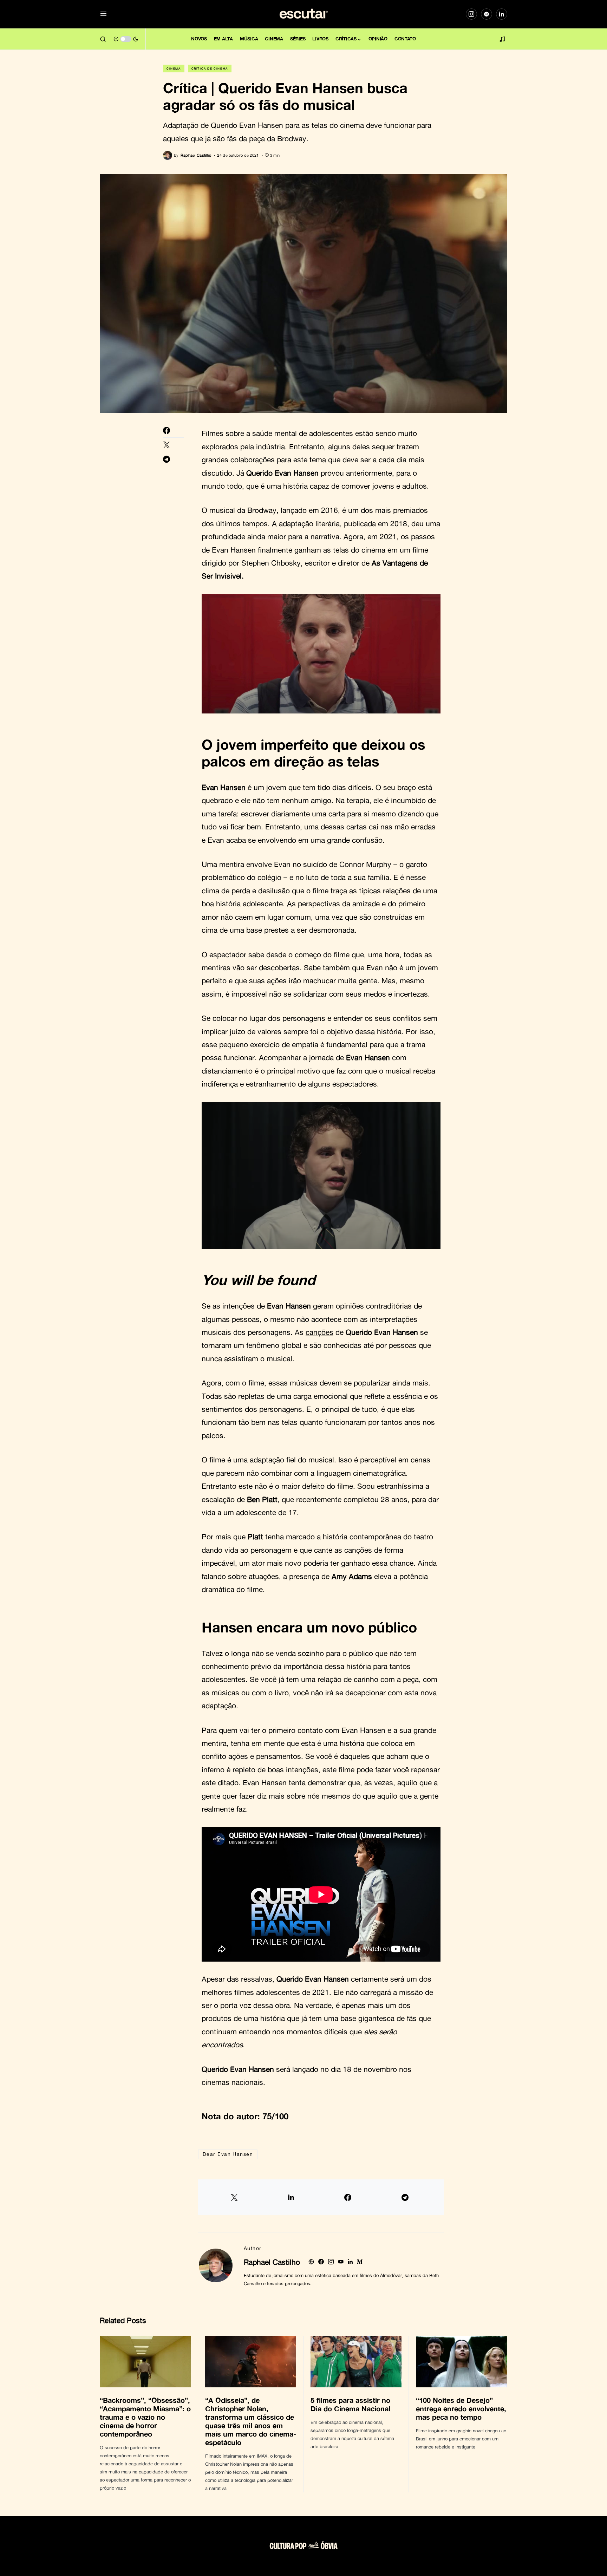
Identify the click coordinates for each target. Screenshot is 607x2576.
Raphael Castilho (272, 2262)
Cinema (174, 69)
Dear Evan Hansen (228, 2154)
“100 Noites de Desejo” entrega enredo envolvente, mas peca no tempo (461, 2408)
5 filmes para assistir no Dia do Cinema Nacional (351, 2404)
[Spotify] (487, 14)
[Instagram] (471, 14)
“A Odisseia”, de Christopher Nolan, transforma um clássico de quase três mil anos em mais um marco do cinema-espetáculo (251, 2421)
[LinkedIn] (502, 14)
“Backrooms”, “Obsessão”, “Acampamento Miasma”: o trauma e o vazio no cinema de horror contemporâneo (145, 2417)
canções (319, 1332)
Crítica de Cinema (210, 69)
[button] (103, 14)
